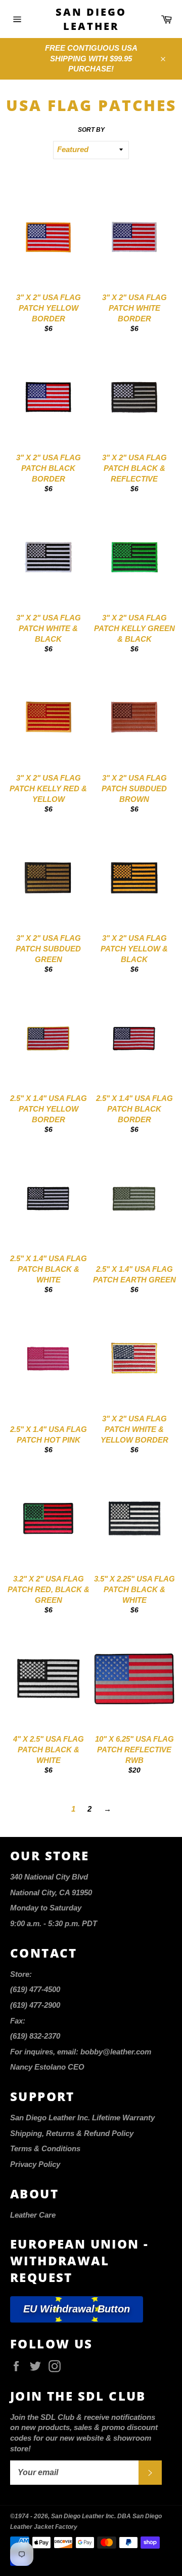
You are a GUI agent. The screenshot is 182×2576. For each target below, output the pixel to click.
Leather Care (33, 2215)
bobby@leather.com (116, 2052)
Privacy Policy (35, 2164)
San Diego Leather (91, 19)
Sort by (91, 130)
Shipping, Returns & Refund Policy (72, 2133)
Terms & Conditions (45, 2148)
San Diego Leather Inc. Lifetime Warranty (82, 2118)
